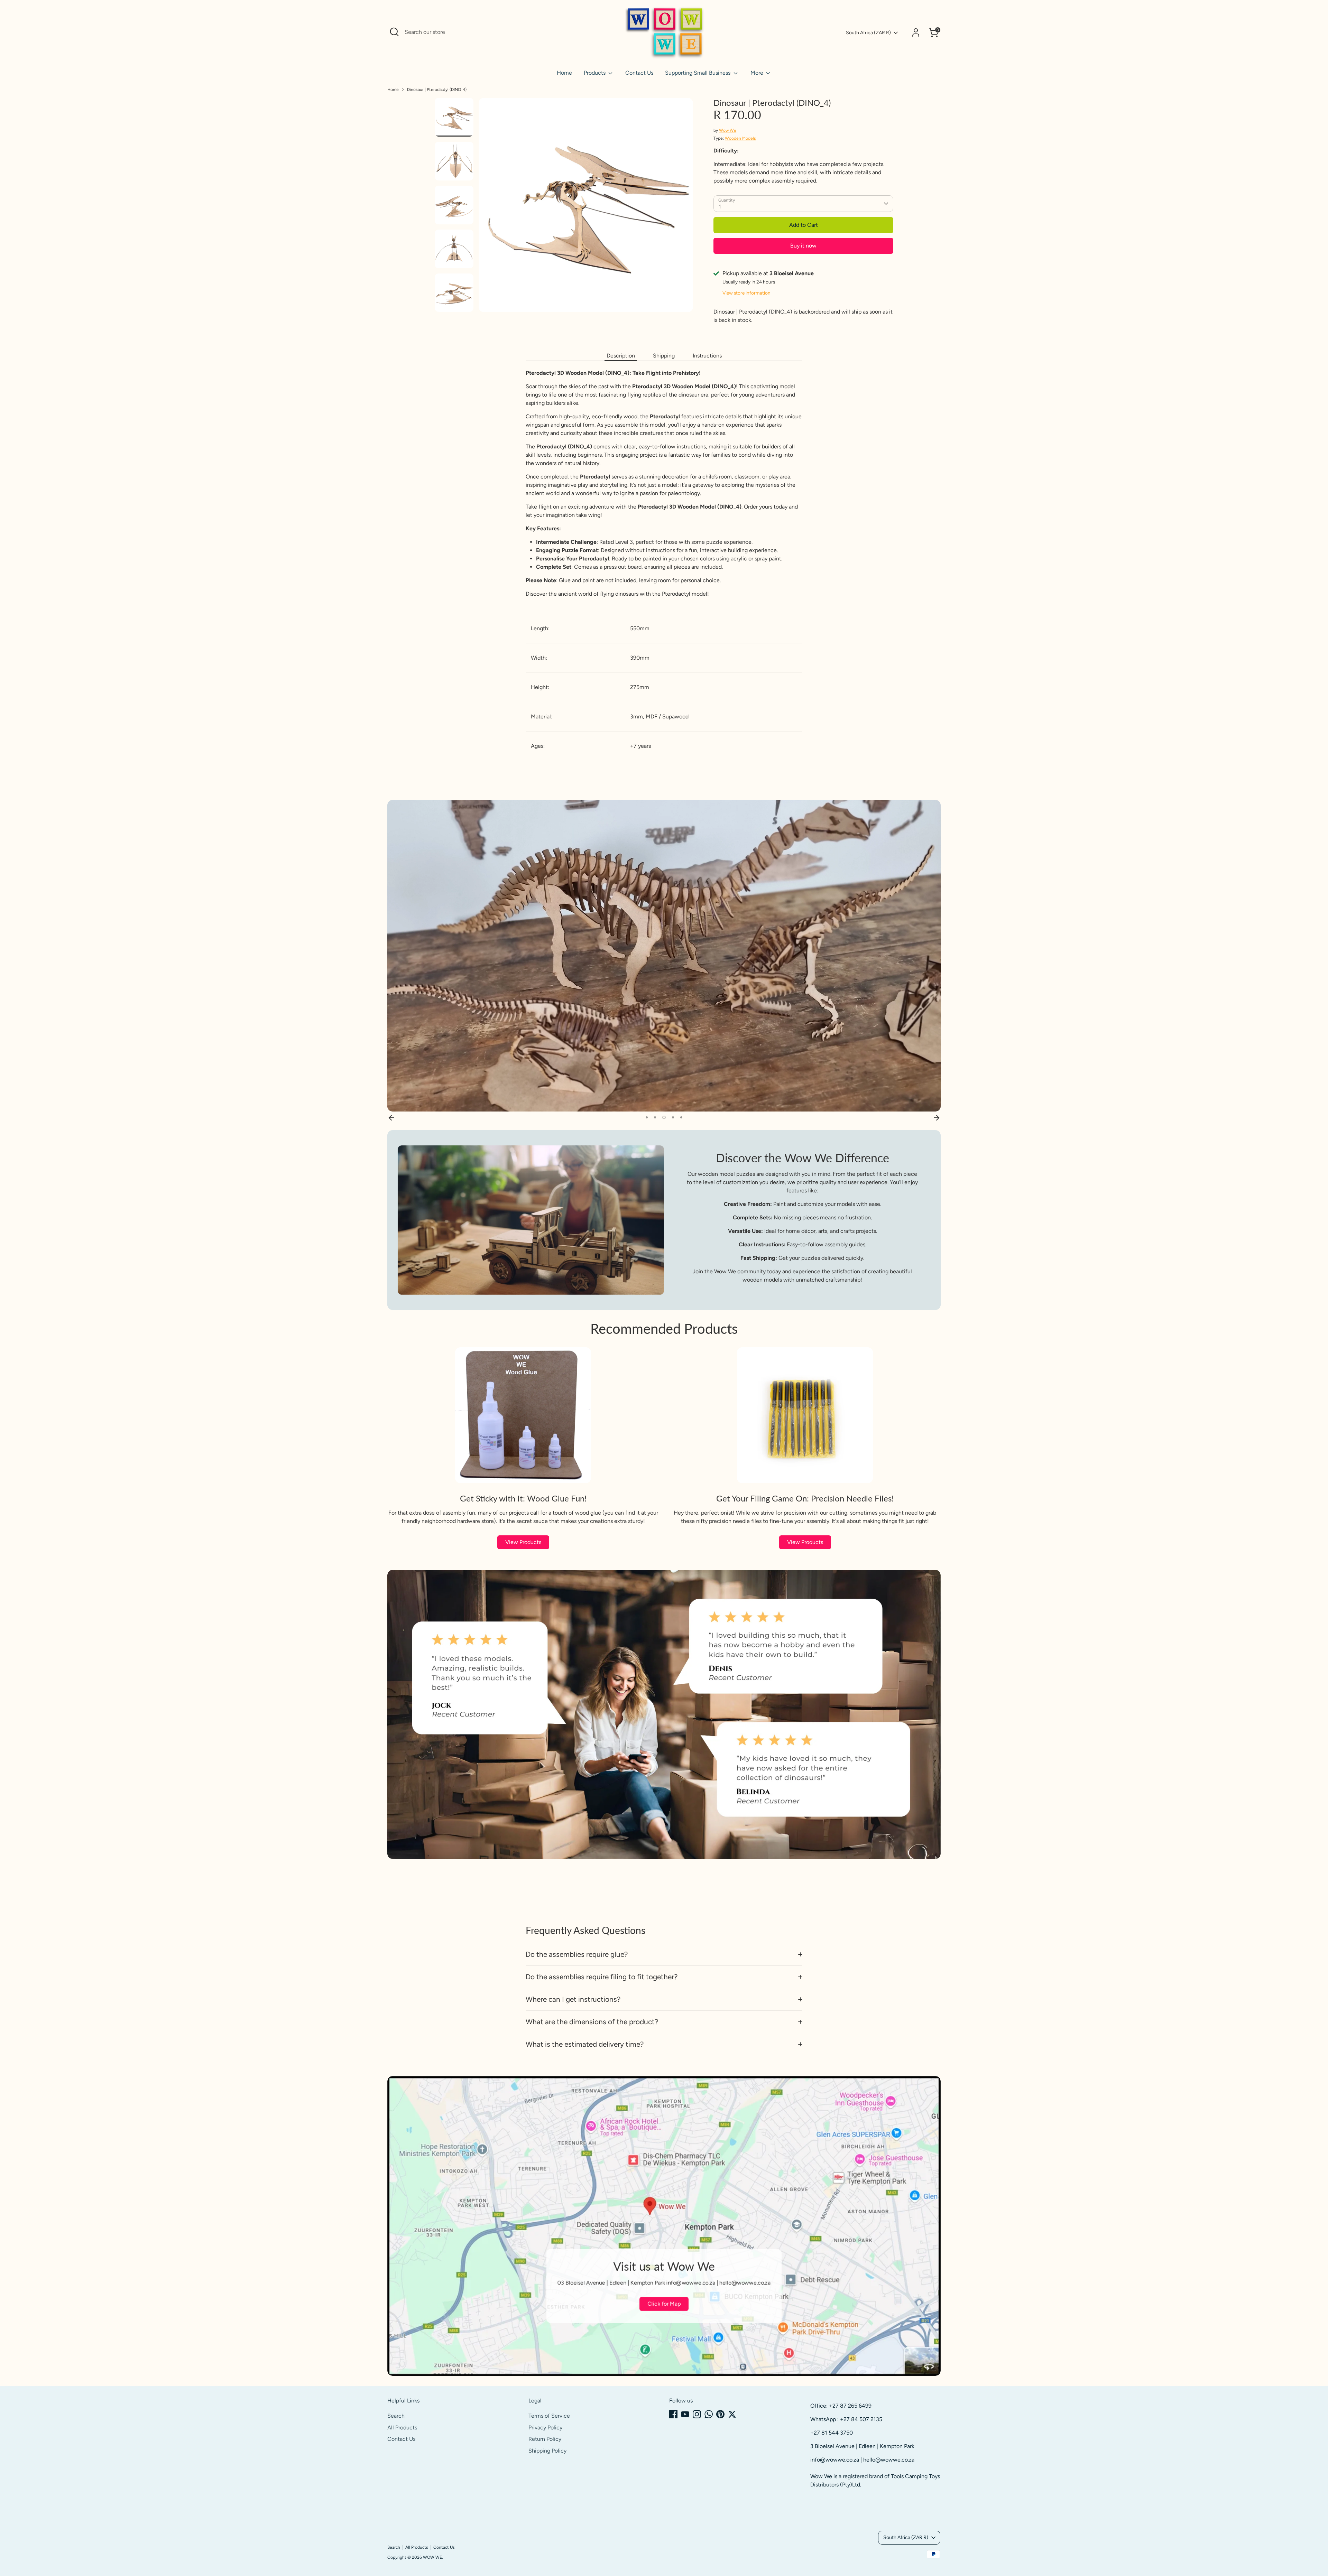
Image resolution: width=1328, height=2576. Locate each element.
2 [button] (655, 1117)
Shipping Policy (547, 2451)
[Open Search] (394, 32)
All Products (402, 2428)
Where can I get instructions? (573, 1999)
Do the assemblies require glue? (577, 1954)
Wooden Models (740, 138)
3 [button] (663, 1117)
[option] (586, 208)
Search (396, 2416)
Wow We (728, 130)
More (758, 73)
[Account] (916, 32)
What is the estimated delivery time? (585, 2044)
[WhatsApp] (709, 2414)
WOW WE (432, 2557)
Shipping (664, 356)
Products (595, 73)
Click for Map (664, 2304)
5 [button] (681, 1117)
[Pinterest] (720, 2414)
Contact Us (639, 73)
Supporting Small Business (698, 73)
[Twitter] (732, 2414)
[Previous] (391, 1117)
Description (621, 356)
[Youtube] (685, 2414)
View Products (523, 1542)
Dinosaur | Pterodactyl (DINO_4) (437, 90)
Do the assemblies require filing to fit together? (602, 1977)
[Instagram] (697, 2414)
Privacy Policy (545, 2428)
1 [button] (647, 1117)
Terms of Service (549, 2416)
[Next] (937, 1117)
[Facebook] (673, 2414)
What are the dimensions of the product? (592, 2022)
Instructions (707, 356)
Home (564, 73)
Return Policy (545, 2439)
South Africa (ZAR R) (868, 33)
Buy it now (803, 246)
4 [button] (672, 1117)
